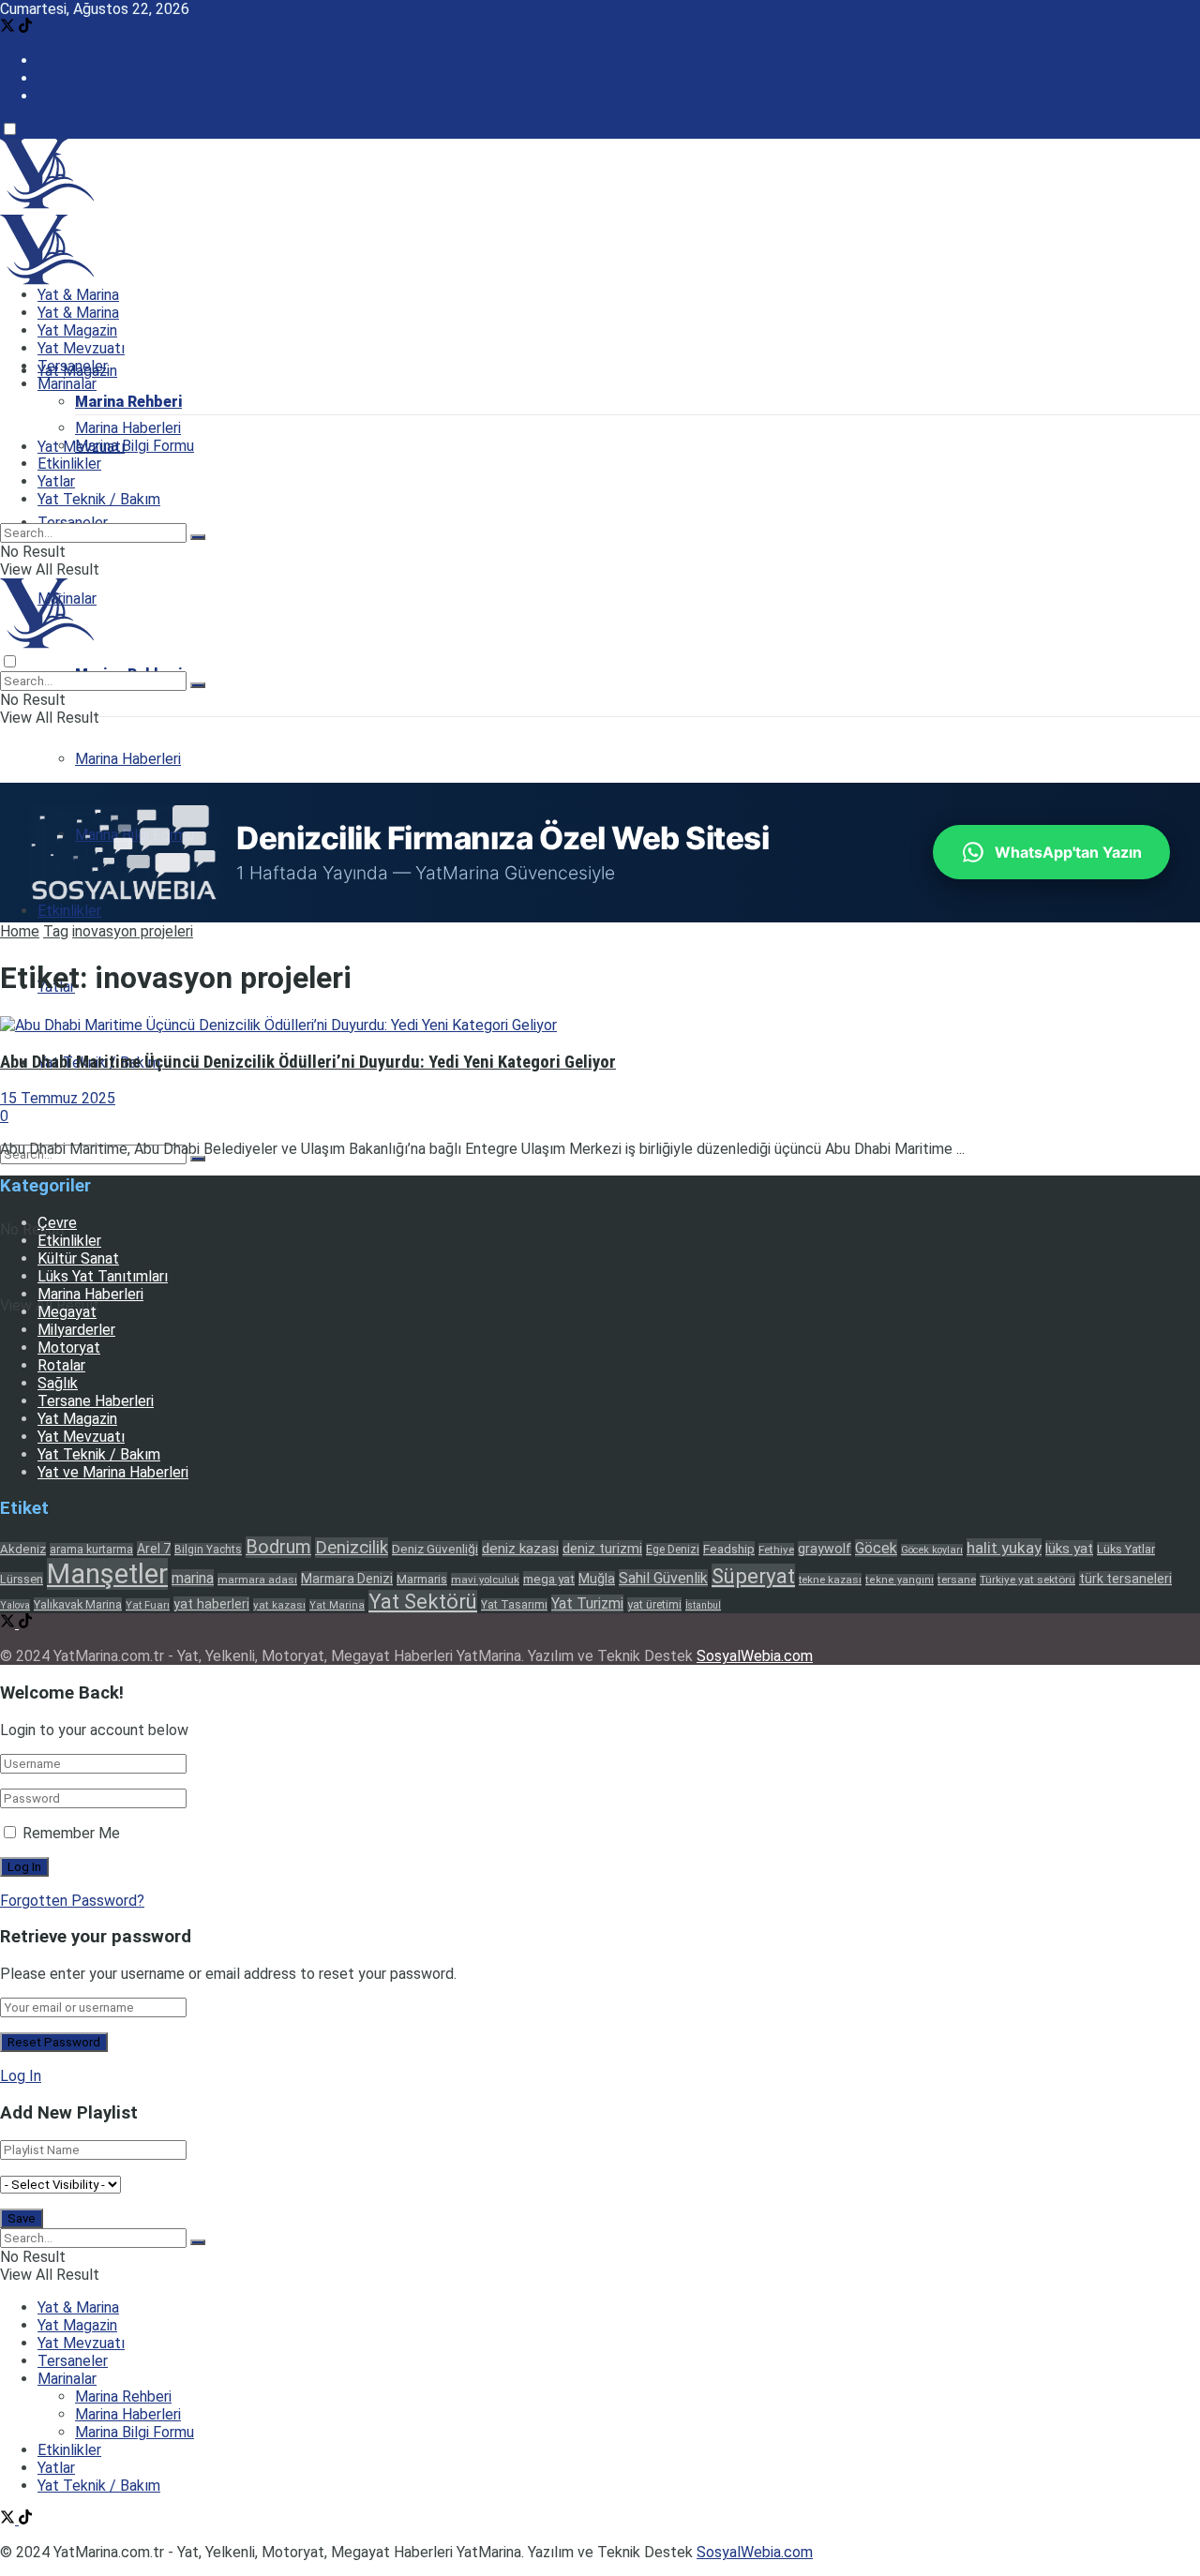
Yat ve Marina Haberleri (113, 1472)
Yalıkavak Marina (78, 1604)
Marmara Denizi (347, 1579)
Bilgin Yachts (208, 1550)
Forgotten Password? (72, 1901)
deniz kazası (520, 1549)
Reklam (62, 78)
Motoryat (69, 1348)
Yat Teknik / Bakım (99, 499)
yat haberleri (211, 1604)
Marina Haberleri (128, 759)
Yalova (15, 1605)
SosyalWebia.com (755, 1656)
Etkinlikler (69, 911)
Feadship (729, 1549)
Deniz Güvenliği (435, 1549)
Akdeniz (23, 1549)
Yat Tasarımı (514, 1605)
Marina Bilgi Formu (135, 446)
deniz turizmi (602, 1549)
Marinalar (67, 384)
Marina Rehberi (128, 402)
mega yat (549, 1579)
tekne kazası (830, 1580)
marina (193, 1578)
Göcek (876, 1548)
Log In (21, 2076)
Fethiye (776, 1550)
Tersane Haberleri (96, 1401)
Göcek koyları (932, 1550)
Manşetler (107, 1574)
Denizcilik (352, 1548)
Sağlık (58, 1383)
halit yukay (1004, 1548)
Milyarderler (76, 1330)
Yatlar (56, 481)
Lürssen (22, 1579)
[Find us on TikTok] (25, 28)
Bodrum (278, 1547)
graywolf (825, 1549)
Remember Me (71, 1833)
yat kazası (279, 1605)
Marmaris (422, 1579)
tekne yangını (900, 1580)
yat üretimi (654, 1604)
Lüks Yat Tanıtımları (103, 1276)
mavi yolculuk (485, 1580)
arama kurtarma (91, 1550)
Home (20, 931)
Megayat (67, 1312)
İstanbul (703, 1605)
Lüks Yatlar (1126, 1549)
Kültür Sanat (78, 1258)
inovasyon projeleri (133, 931)
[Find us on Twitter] (9, 28)
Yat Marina (337, 1605)
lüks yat (1069, 1549)
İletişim (62, 96)
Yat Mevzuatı (81, 348)
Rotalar (61, 1365)
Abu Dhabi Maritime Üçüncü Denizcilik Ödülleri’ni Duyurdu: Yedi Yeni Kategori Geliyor (308, 1062)
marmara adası (257, 1580)
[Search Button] (198, 1159)
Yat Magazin (77, 330)
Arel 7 (154, 1549)
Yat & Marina (78, 295)
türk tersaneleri (1125, 1579)
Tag (56, 931)
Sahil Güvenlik (663, 1578)
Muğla (597, 1579)
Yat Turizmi (587, 1603)
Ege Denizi (673, 1550)
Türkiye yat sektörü (1027, 1580)
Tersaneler (73, 366)
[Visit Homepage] (47, 204)
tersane (957, 1580)
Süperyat (753, 1576)
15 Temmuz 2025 (58, 1098)
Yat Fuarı (148, 1605)
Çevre (57, 1223)
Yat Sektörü (423, 1602)
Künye (58, 60)
